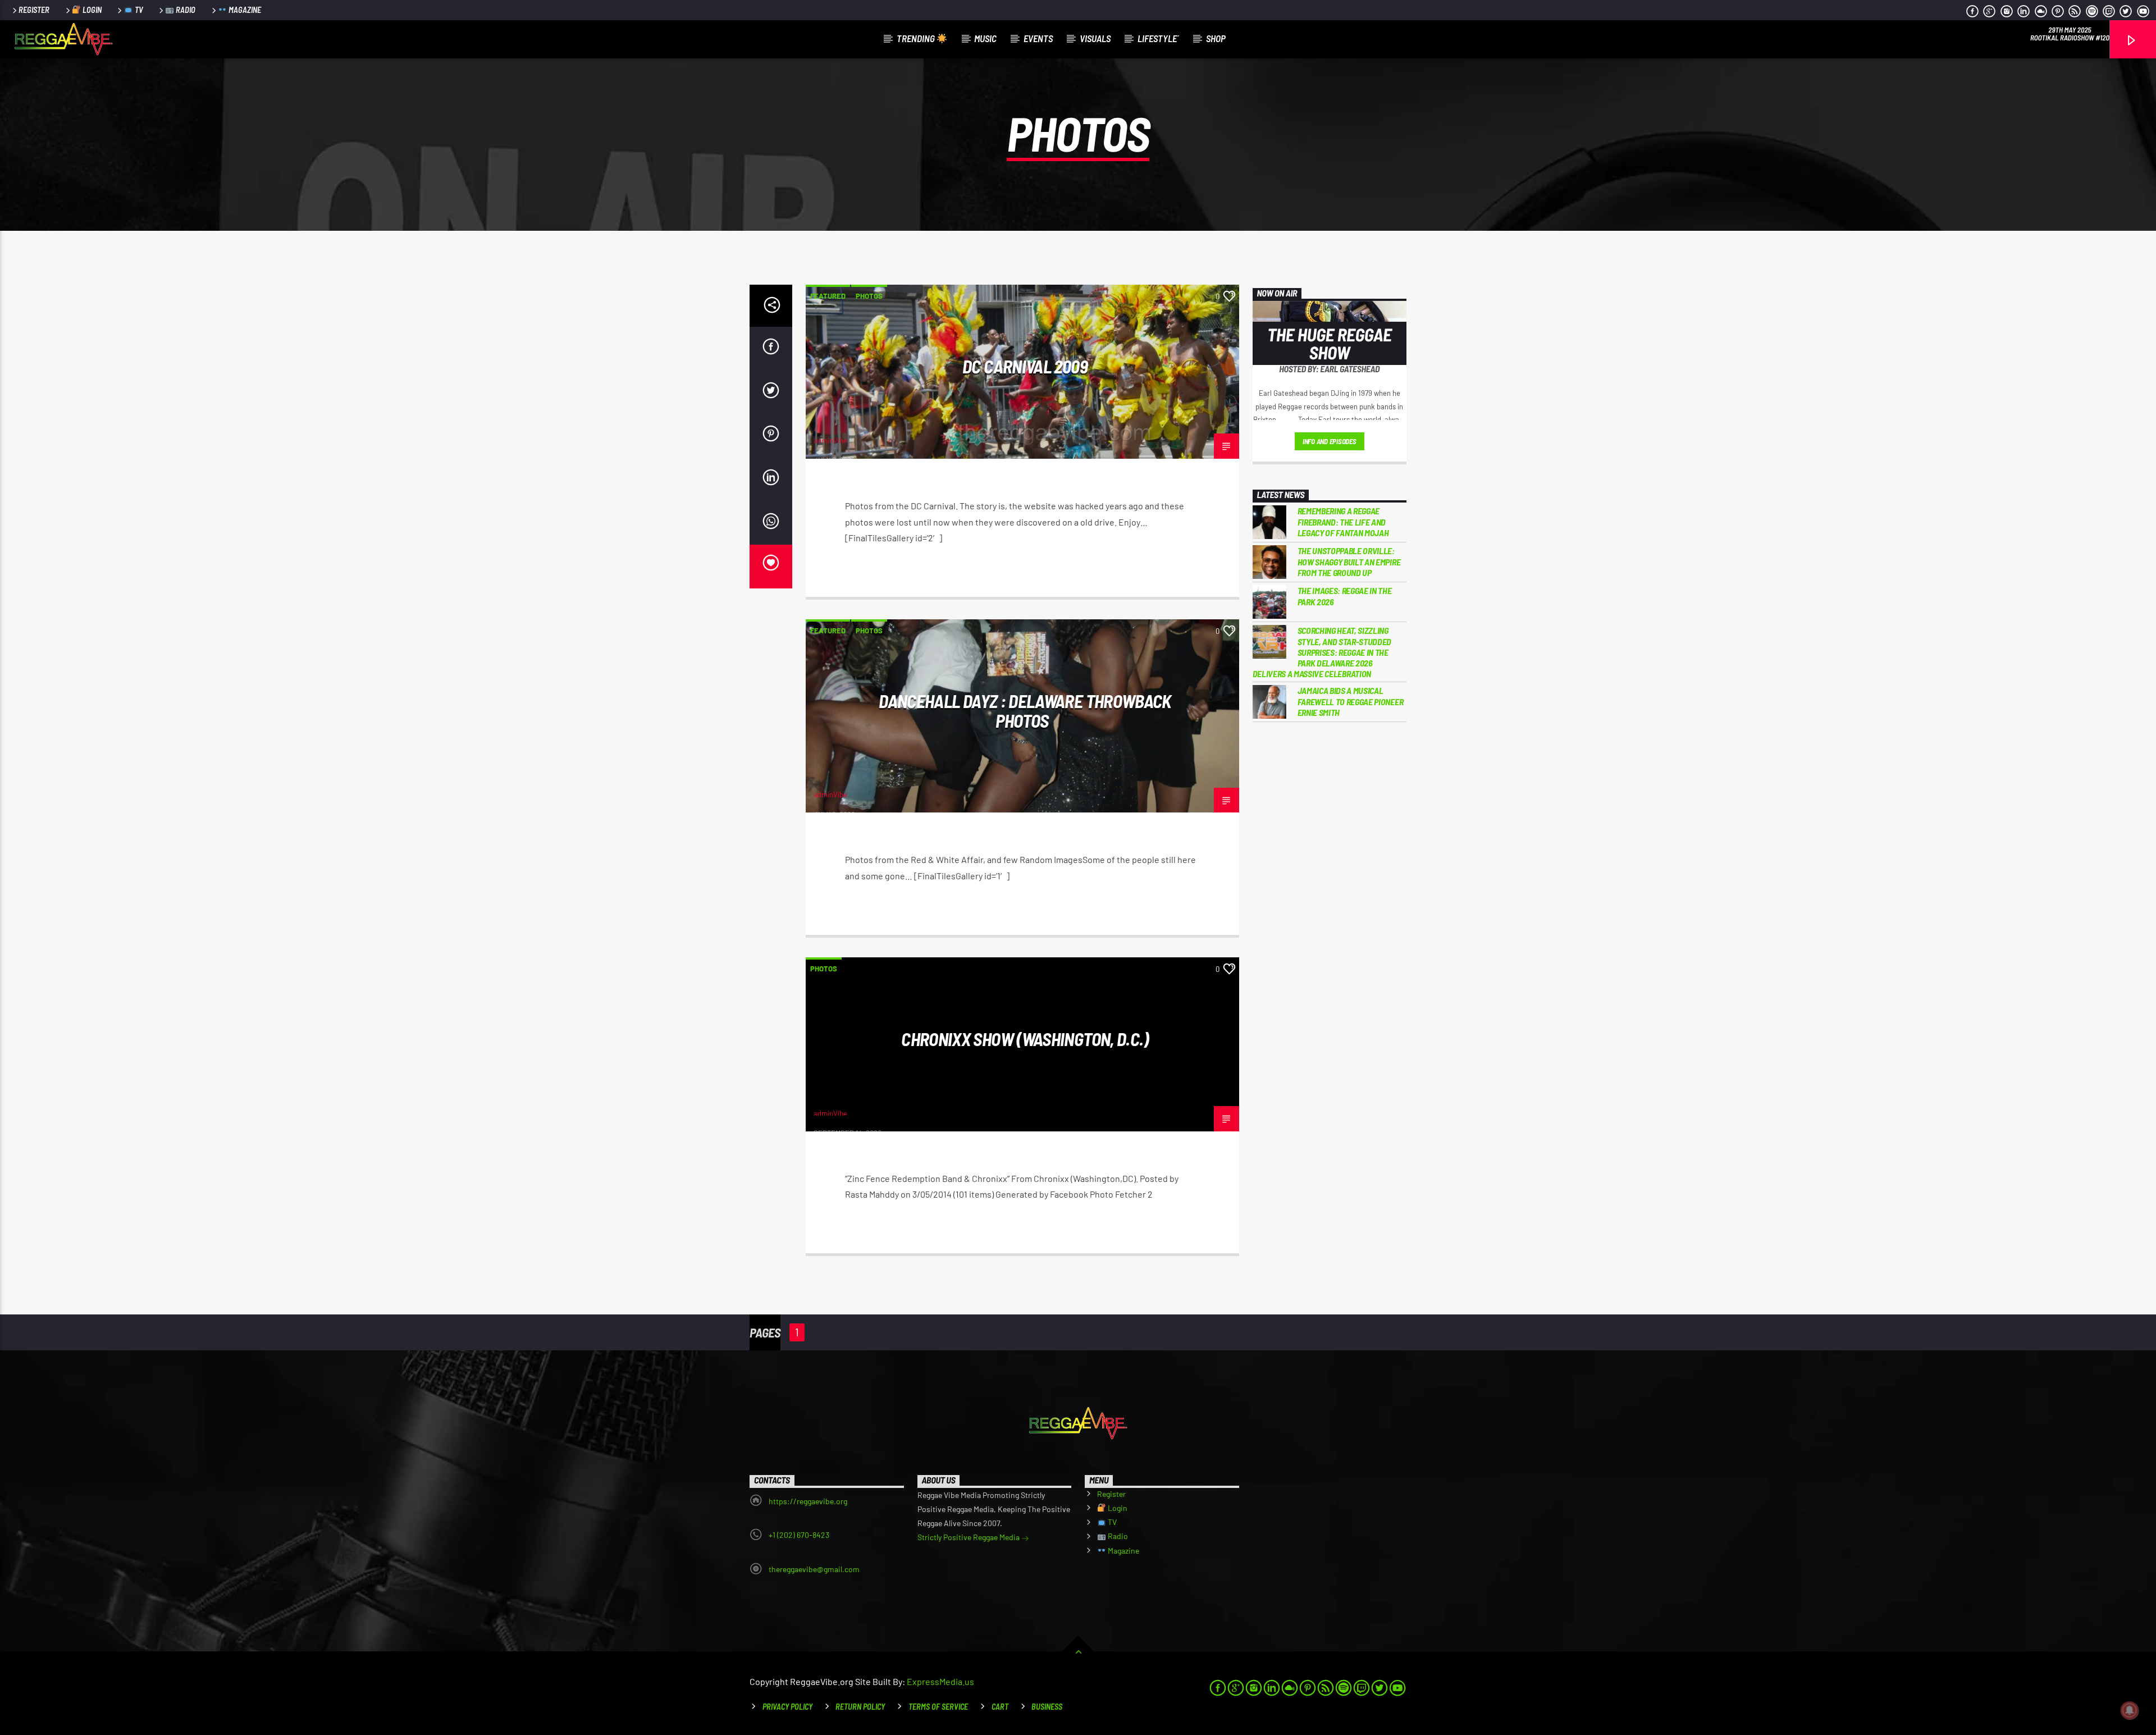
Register (34, 10)
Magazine (244, 10)
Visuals (1095, 38)
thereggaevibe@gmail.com (814, 1569)
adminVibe (830, 441)
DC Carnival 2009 (1025, 366)
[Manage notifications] (2130, 1710)
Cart (1000, 1707)
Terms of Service (938, 1707)
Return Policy (860, 1707)
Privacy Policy (787, 1707)
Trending (917, 38)
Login (91, 10)
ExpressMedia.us (940, 1681)
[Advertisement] (1330, 916)
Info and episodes (1330, 441)
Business (1047, 1707)
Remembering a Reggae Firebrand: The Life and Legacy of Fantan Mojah (1343, 521)
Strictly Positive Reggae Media (969, 1537)
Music (985, 38)
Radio (185, 10)
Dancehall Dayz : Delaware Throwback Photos (1025, 711)
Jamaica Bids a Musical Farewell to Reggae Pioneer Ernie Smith (1351, 701)
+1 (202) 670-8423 (799, 1535)
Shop (1216, 38)
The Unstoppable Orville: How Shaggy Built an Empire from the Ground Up (1349, 561)
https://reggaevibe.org (808, 1501)
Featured (828, 296)
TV (138, 10)
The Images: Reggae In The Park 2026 (1345, 596)
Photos (869, 296)
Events (1038, 38)
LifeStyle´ (1158, 38)
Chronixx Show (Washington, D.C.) (1025, 1039)
